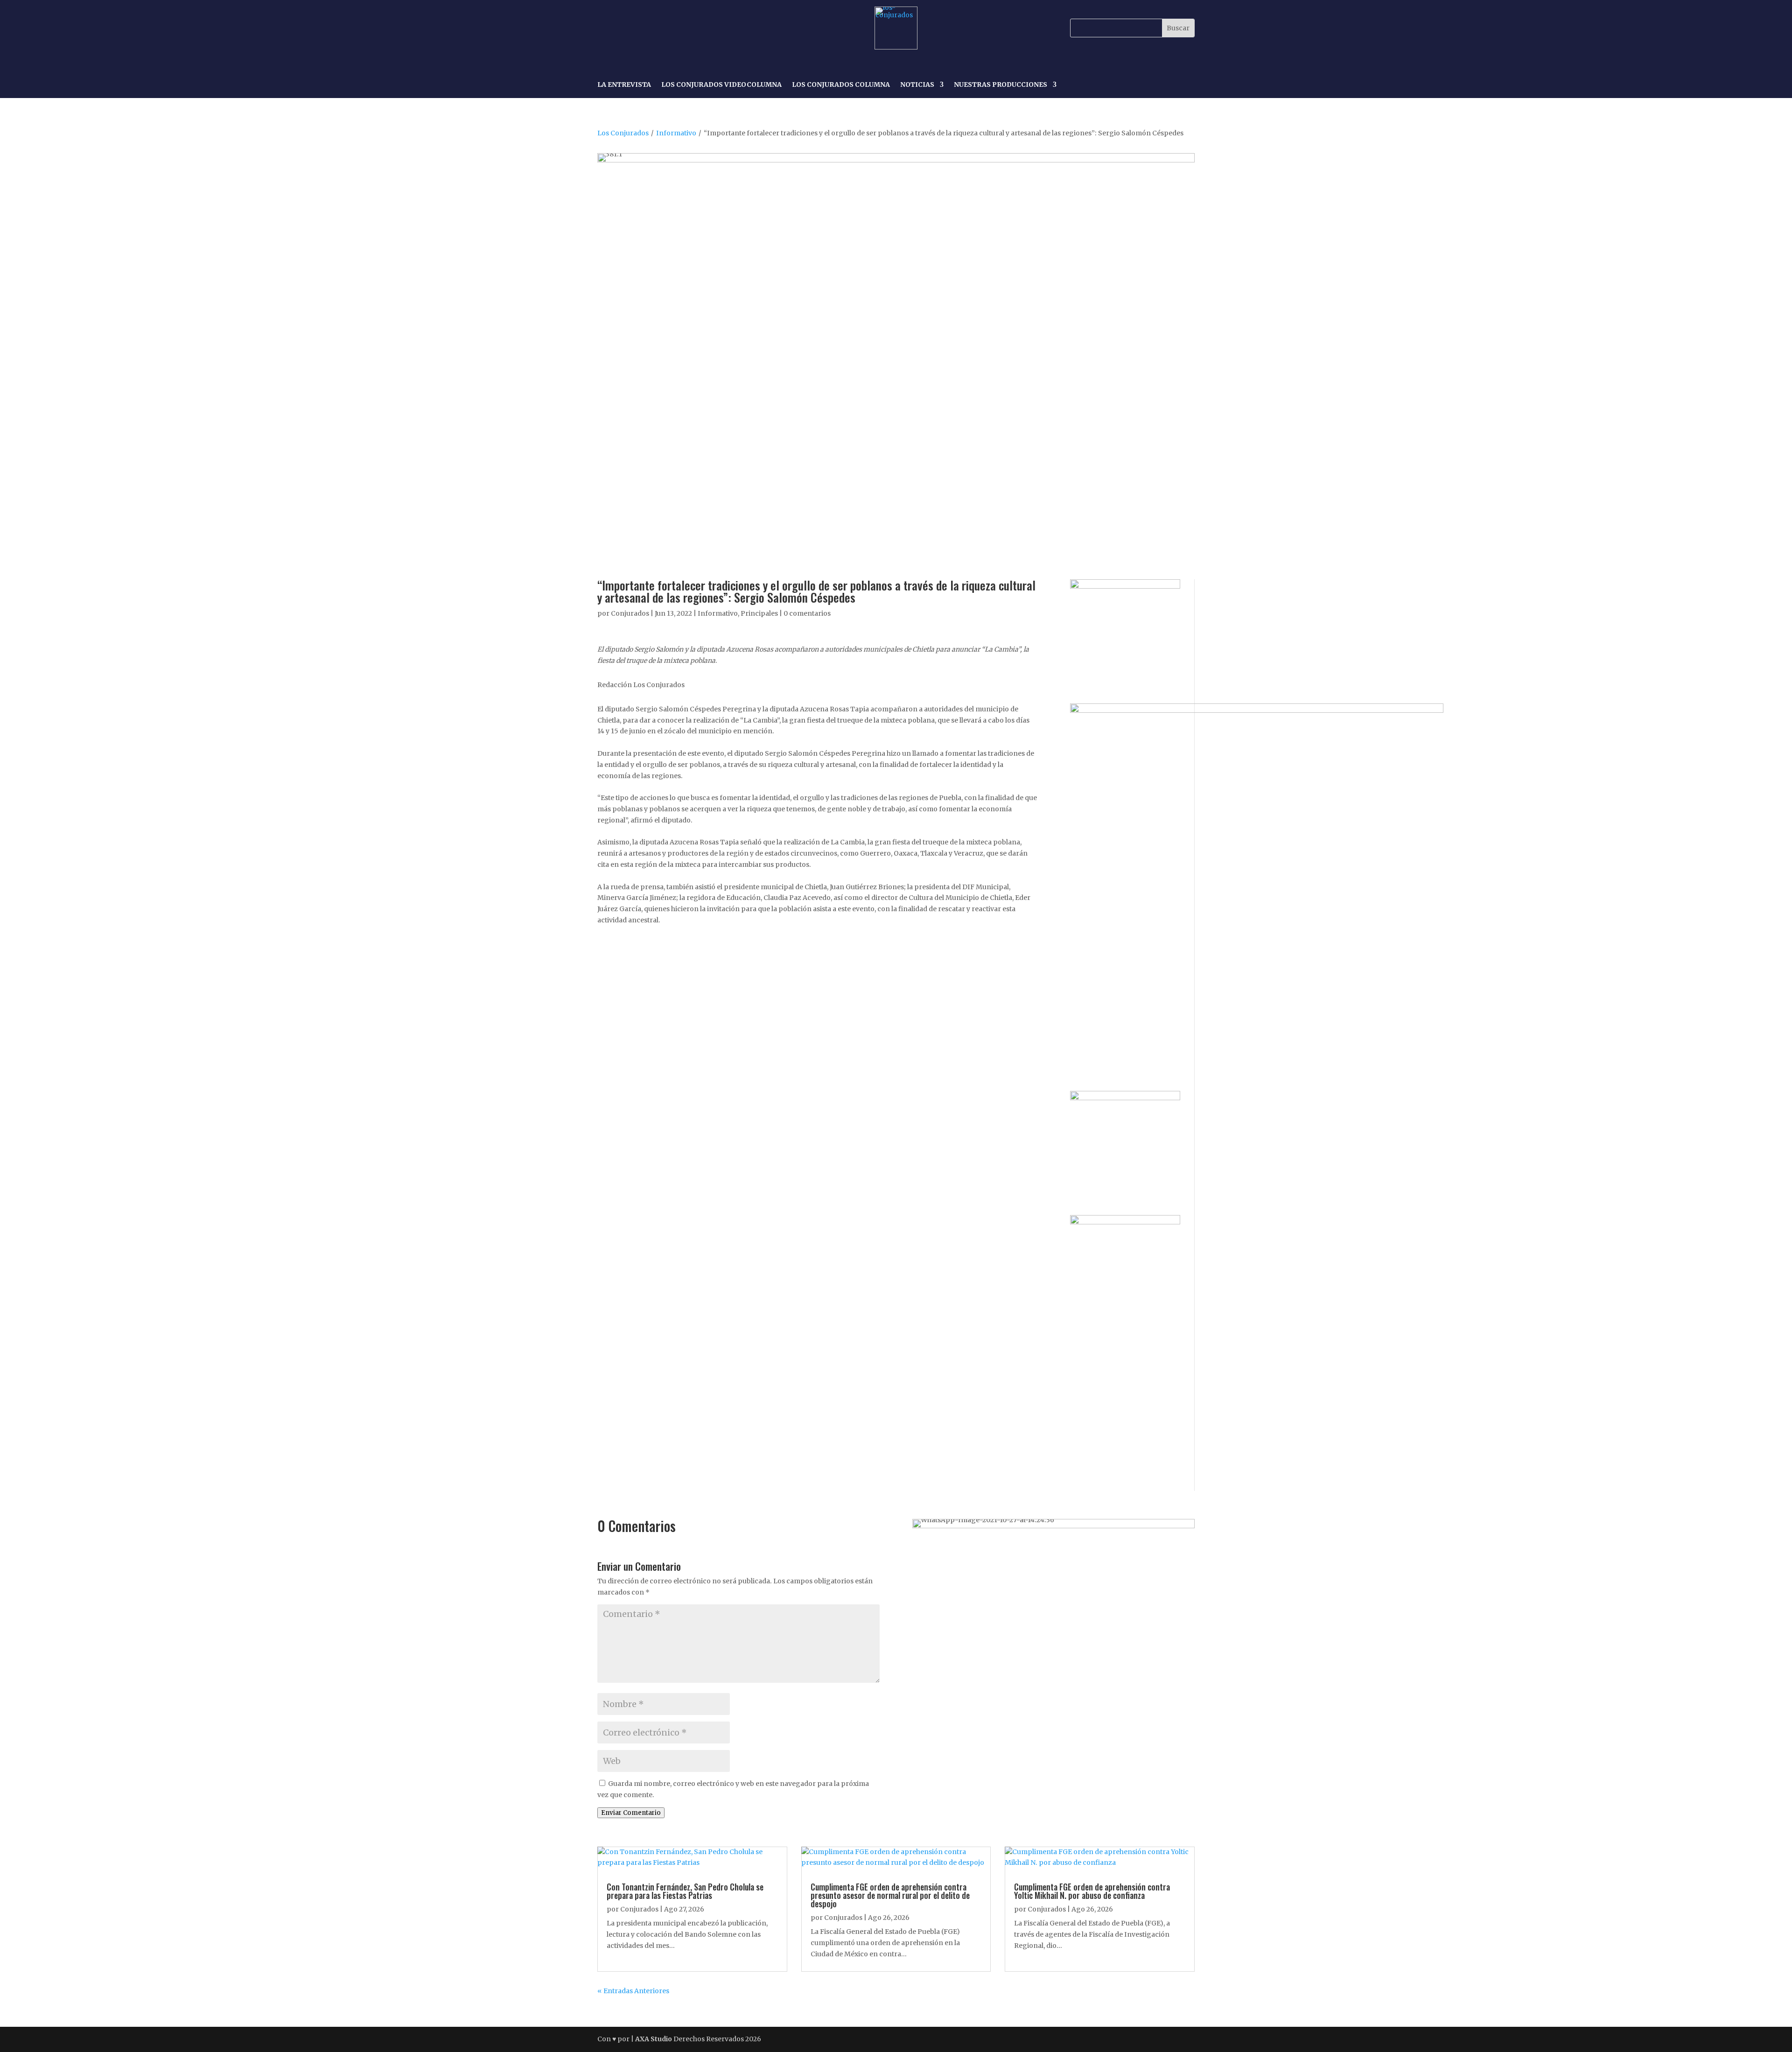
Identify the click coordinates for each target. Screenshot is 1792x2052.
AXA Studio (654, 2039)
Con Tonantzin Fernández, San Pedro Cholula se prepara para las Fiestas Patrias (685, 1891)
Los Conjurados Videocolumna (721, 85)
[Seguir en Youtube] (670, 28)
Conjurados (630, 613)
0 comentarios (807, 613)
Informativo (676, 133)
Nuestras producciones (1001, 85)
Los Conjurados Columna (841, 85)
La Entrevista (624, 85)
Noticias (917, 85)
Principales (759, 613)
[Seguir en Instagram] (627, 28)
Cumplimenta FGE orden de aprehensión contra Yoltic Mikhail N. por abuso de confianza (1092, 1891)
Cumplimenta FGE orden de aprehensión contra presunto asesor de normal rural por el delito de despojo (890, 1895)
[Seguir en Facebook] (606, 28)
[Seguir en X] (649, 28)
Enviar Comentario (631, 1813)
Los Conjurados (623, 133)
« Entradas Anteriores (633, 1991)
